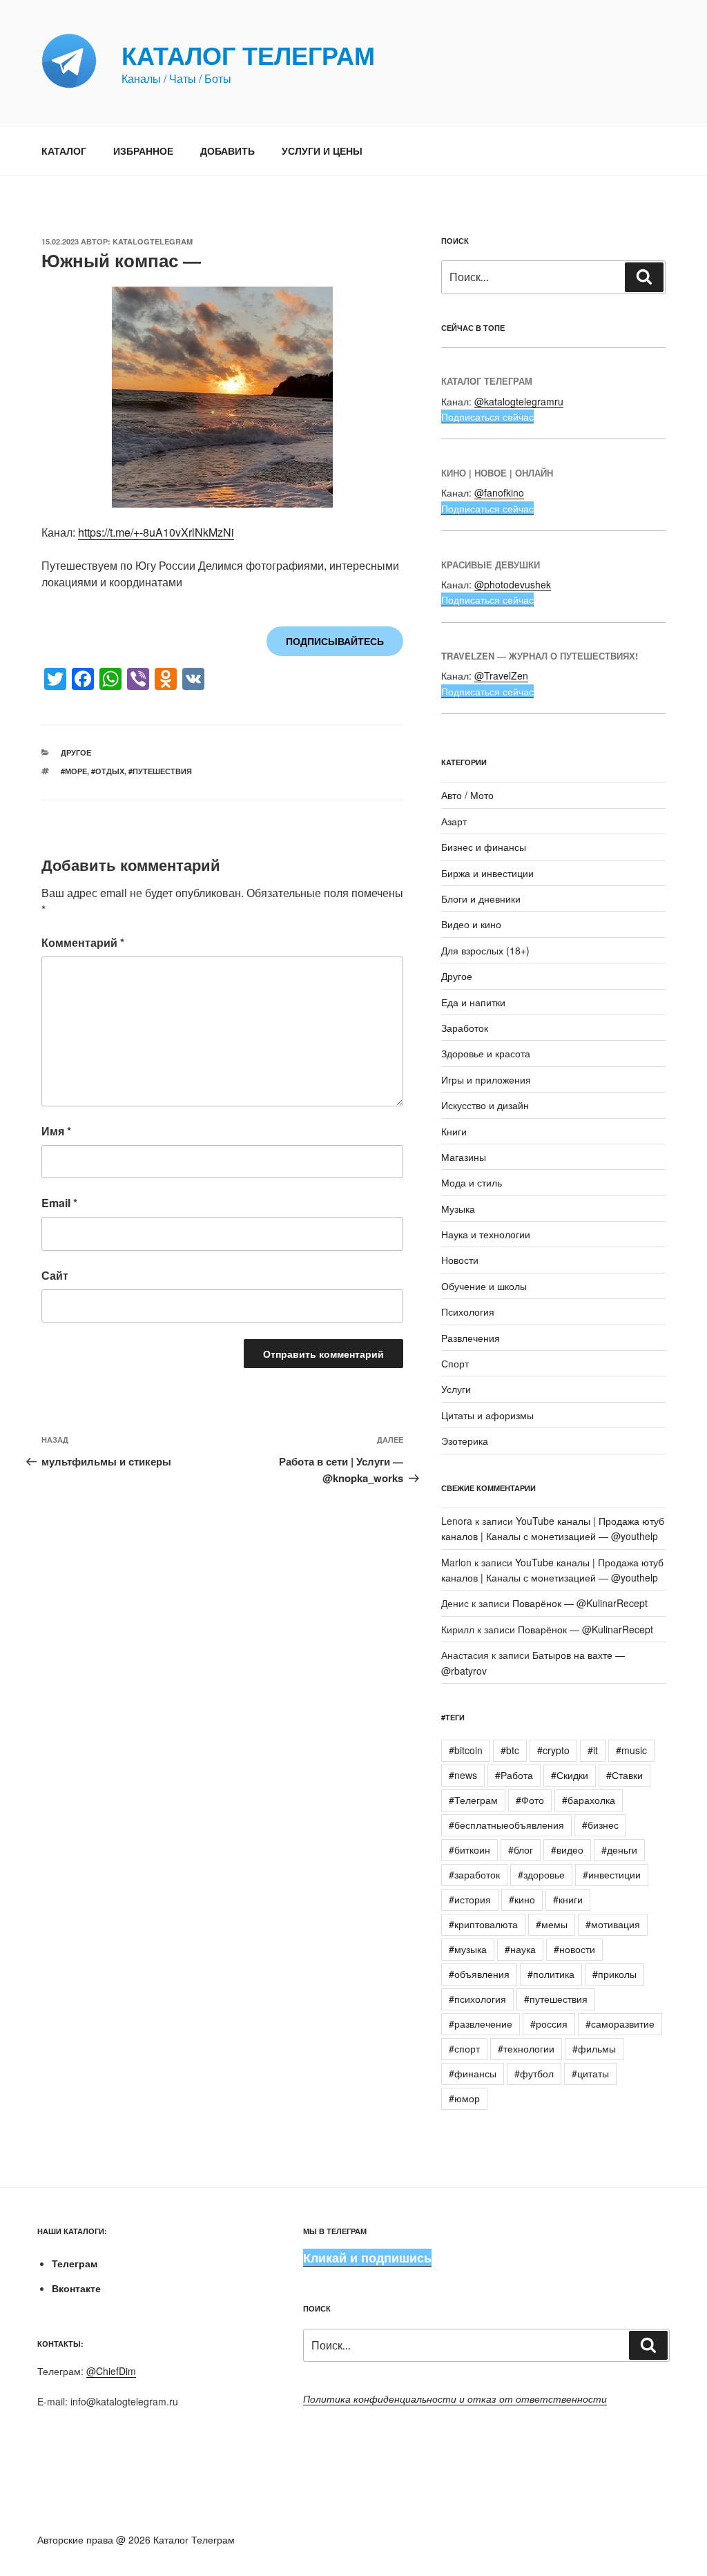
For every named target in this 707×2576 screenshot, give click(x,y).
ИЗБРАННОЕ (143, 151)
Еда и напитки (473, 1002)
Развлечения (471, 1338)
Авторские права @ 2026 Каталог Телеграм (136, 2539)
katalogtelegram (153, 241)
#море (74, 771)
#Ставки (624, 1775)
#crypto (553, 1750)
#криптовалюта (483, 1924)
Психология (468, 1311)
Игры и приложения (486, 1079)
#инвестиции (612, 1874)
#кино (522, 1899)
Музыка (458, 1209)
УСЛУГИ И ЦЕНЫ (322, 151)
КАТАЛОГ (64, 151)
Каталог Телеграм (248, 55)
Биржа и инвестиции (487, 873)
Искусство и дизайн (485, 1105)
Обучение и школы (484, 1286)
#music (631, 1750)
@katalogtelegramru (519, 401)
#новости (574, 1949)
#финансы (473, 2073)
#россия (549, 2024)
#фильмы (594, 2048)
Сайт (55, 1275)
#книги (568, 1899)
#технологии (526, 2048)
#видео (567, 1849)
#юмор (464, 2098)
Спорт (455, 1363)
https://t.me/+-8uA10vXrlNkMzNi (156, 532)
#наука (520, 1949)
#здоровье (541, 1874)
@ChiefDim (111, 2371)
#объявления (479, 1974)
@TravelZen (501, 675)
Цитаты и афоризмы (487, 1415)
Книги (454, 1131)
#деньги (619, 1849)
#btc (510, 1750)
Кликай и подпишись (367, 2258)
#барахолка (589, 1800)
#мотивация (613, 1924)
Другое (76, 752)
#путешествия (160, 771)
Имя (56, 1131)
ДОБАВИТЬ (227, 151)
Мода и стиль (472, 1182)
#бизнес (600, 1825)
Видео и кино (471, 924)
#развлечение (481, 2024)
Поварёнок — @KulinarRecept (580, 1603)
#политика (551, 1974)
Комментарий (83, 942)
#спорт (464, 2048)
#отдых (108, 771)
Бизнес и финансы (484, 847)
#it (593, 1750)
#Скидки (570, 1775)
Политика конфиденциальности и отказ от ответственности (455, 2399)
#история (470, 1899)
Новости (460, 1260)
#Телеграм (473, 1800)
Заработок (465, 1028)
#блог (521, 1849)
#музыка (468, 1949)
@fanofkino (499, 492)
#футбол (534, 2073)
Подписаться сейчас (487, 416)
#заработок (474, 1874)
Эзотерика (465, 1441)
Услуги (456, 1389)
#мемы (552, 1924)
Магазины (464, 1157)
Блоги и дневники (481, 898)
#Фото (530, 1800)
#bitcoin (466, 1750)
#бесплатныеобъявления (506, 1825)
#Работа (514, 1775)
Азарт (454, 821)
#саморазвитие (620, 2024)
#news (463, 1775)
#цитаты (590, 2073)
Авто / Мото (467, 795)
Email (59, 1203)
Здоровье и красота (486, 1053)
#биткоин (469, 1849)
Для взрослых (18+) (485, 950)
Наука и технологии (486, 1234)
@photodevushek (513, 584)
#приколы (614, 1974)
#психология (477, 1999)
